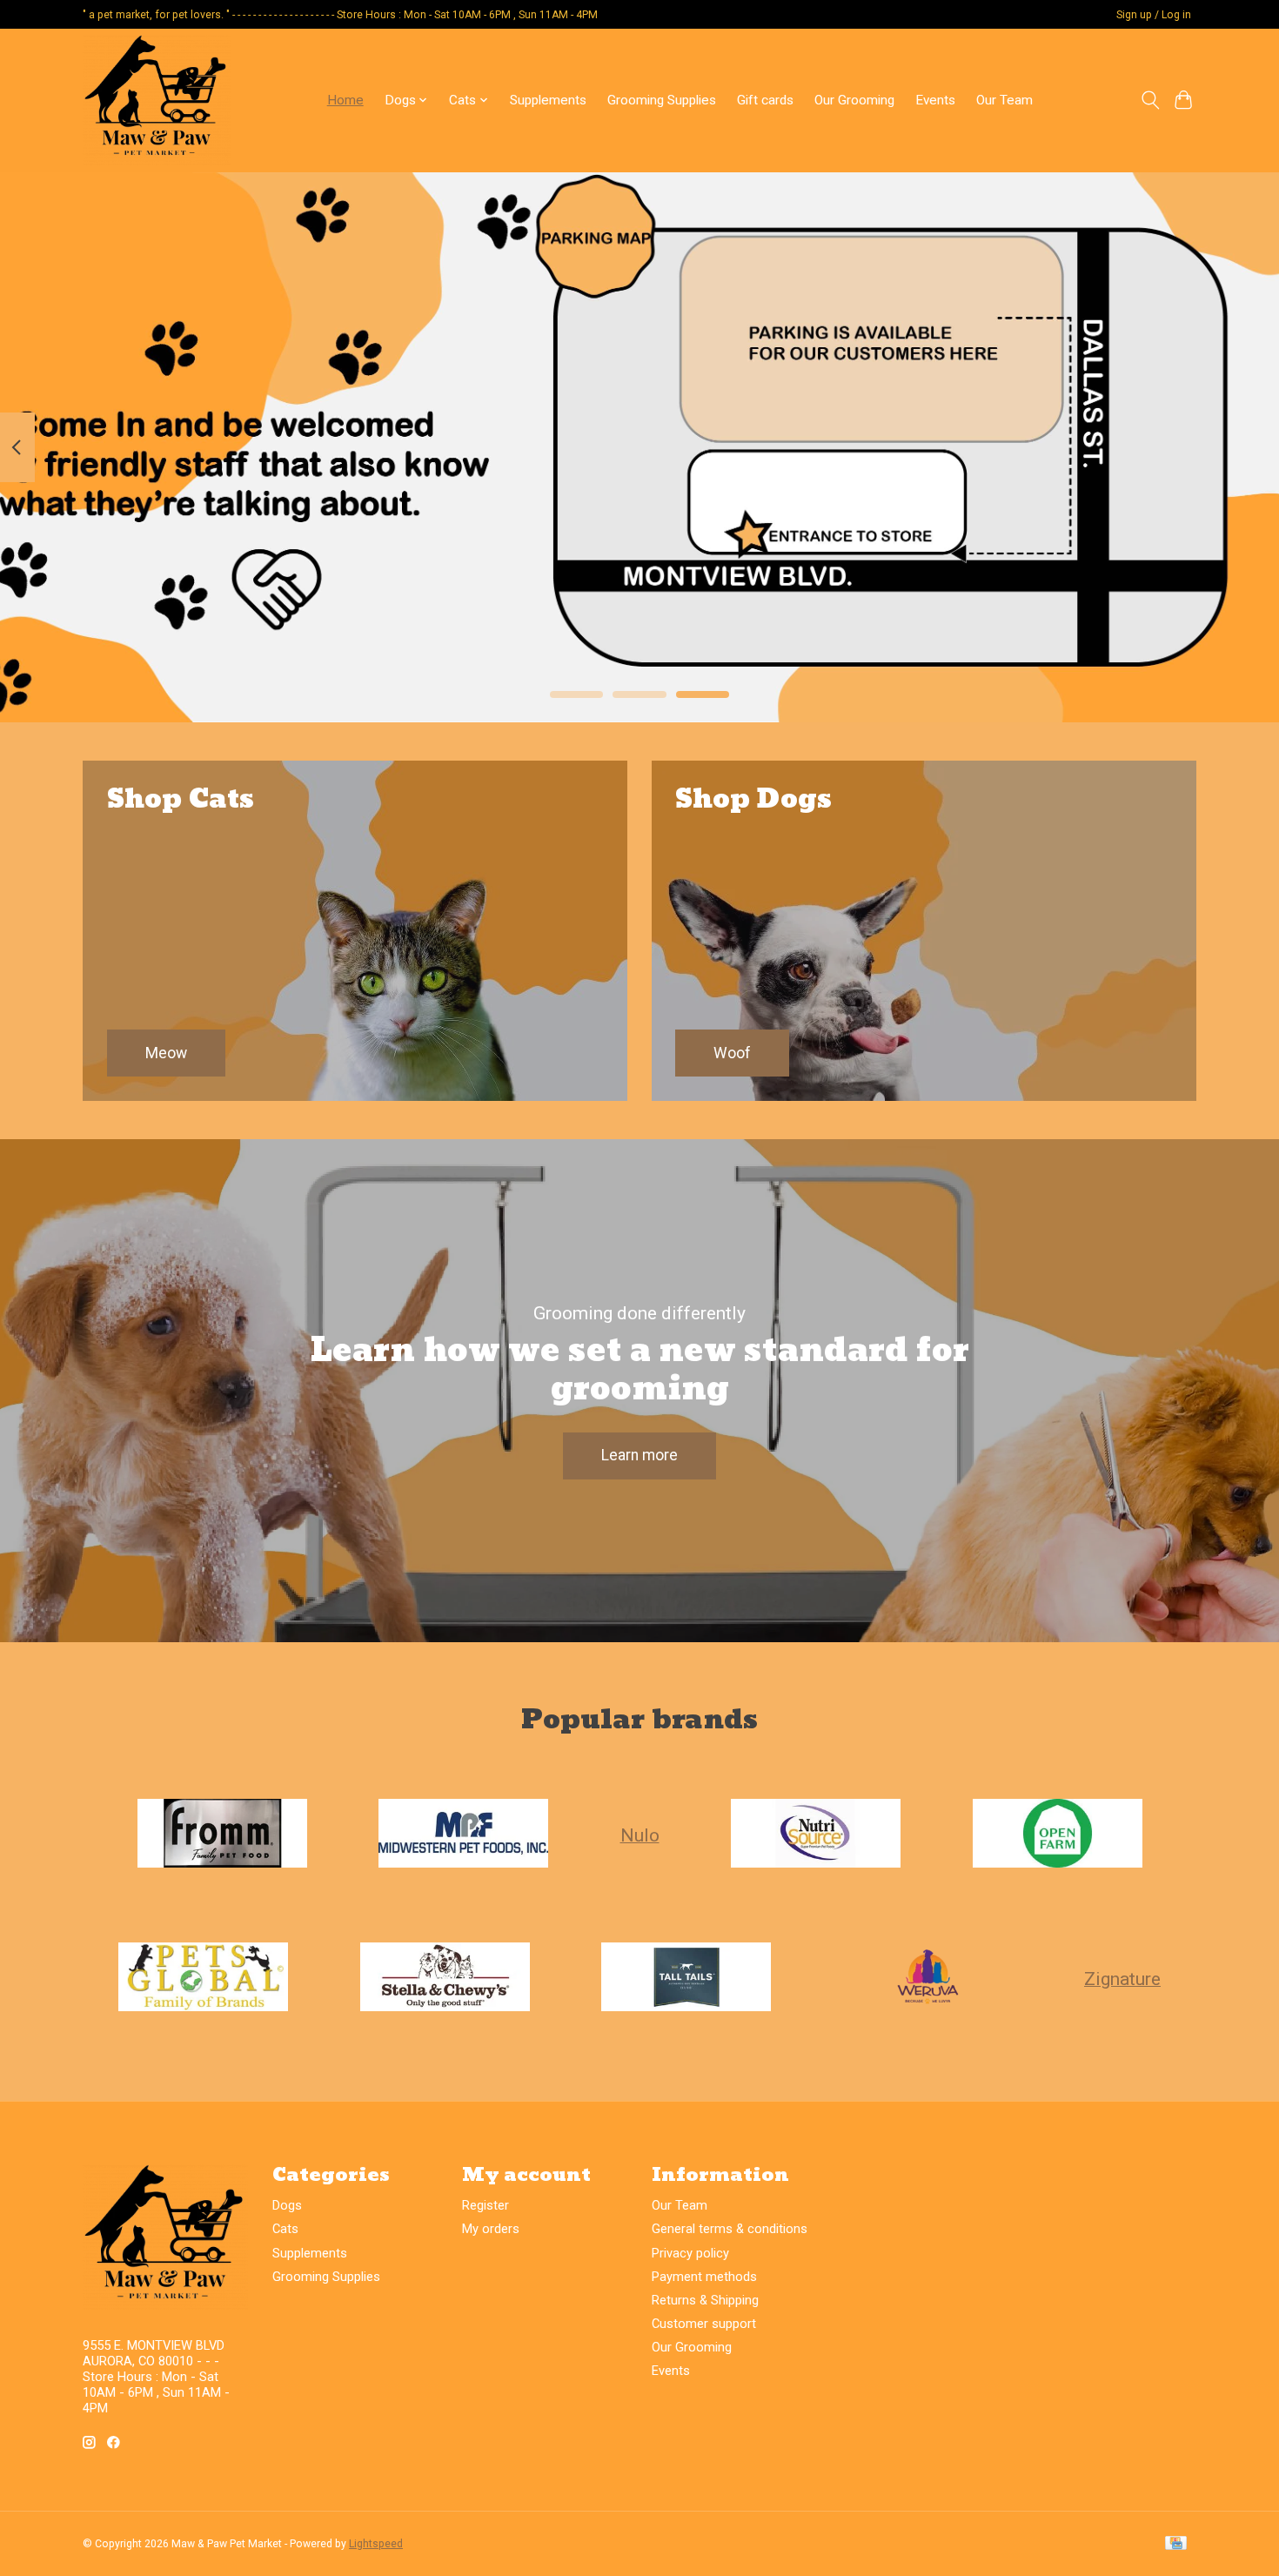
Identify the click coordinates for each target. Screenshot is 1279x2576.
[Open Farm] (1057, 1835)
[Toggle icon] (1150, 100)
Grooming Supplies (662, 100)
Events (935, 100)
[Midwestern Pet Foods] (464, 1835)
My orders (491, 2229)
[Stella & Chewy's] (445, 1979)
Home (345, 100)
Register (485, 2205)
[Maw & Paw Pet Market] (157, 100)
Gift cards (765, 100)
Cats (285, 2229)
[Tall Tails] (686, 1979)
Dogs (287, 2205)
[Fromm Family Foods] (222, 1835)
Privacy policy (690, 2253)
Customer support (704, 2324)
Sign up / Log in (1154, 15)
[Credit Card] (1176, 2544)
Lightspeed (376, 2544)
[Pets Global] (204, 1979)
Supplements (548, 100)
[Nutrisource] (816, 1835)
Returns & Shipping (705, 2300)
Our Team (1004, 100)
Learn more (639, 1455)
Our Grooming (854, 100)
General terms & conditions (730, 2229)
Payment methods (704, 2277)
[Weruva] (927, 1979)
